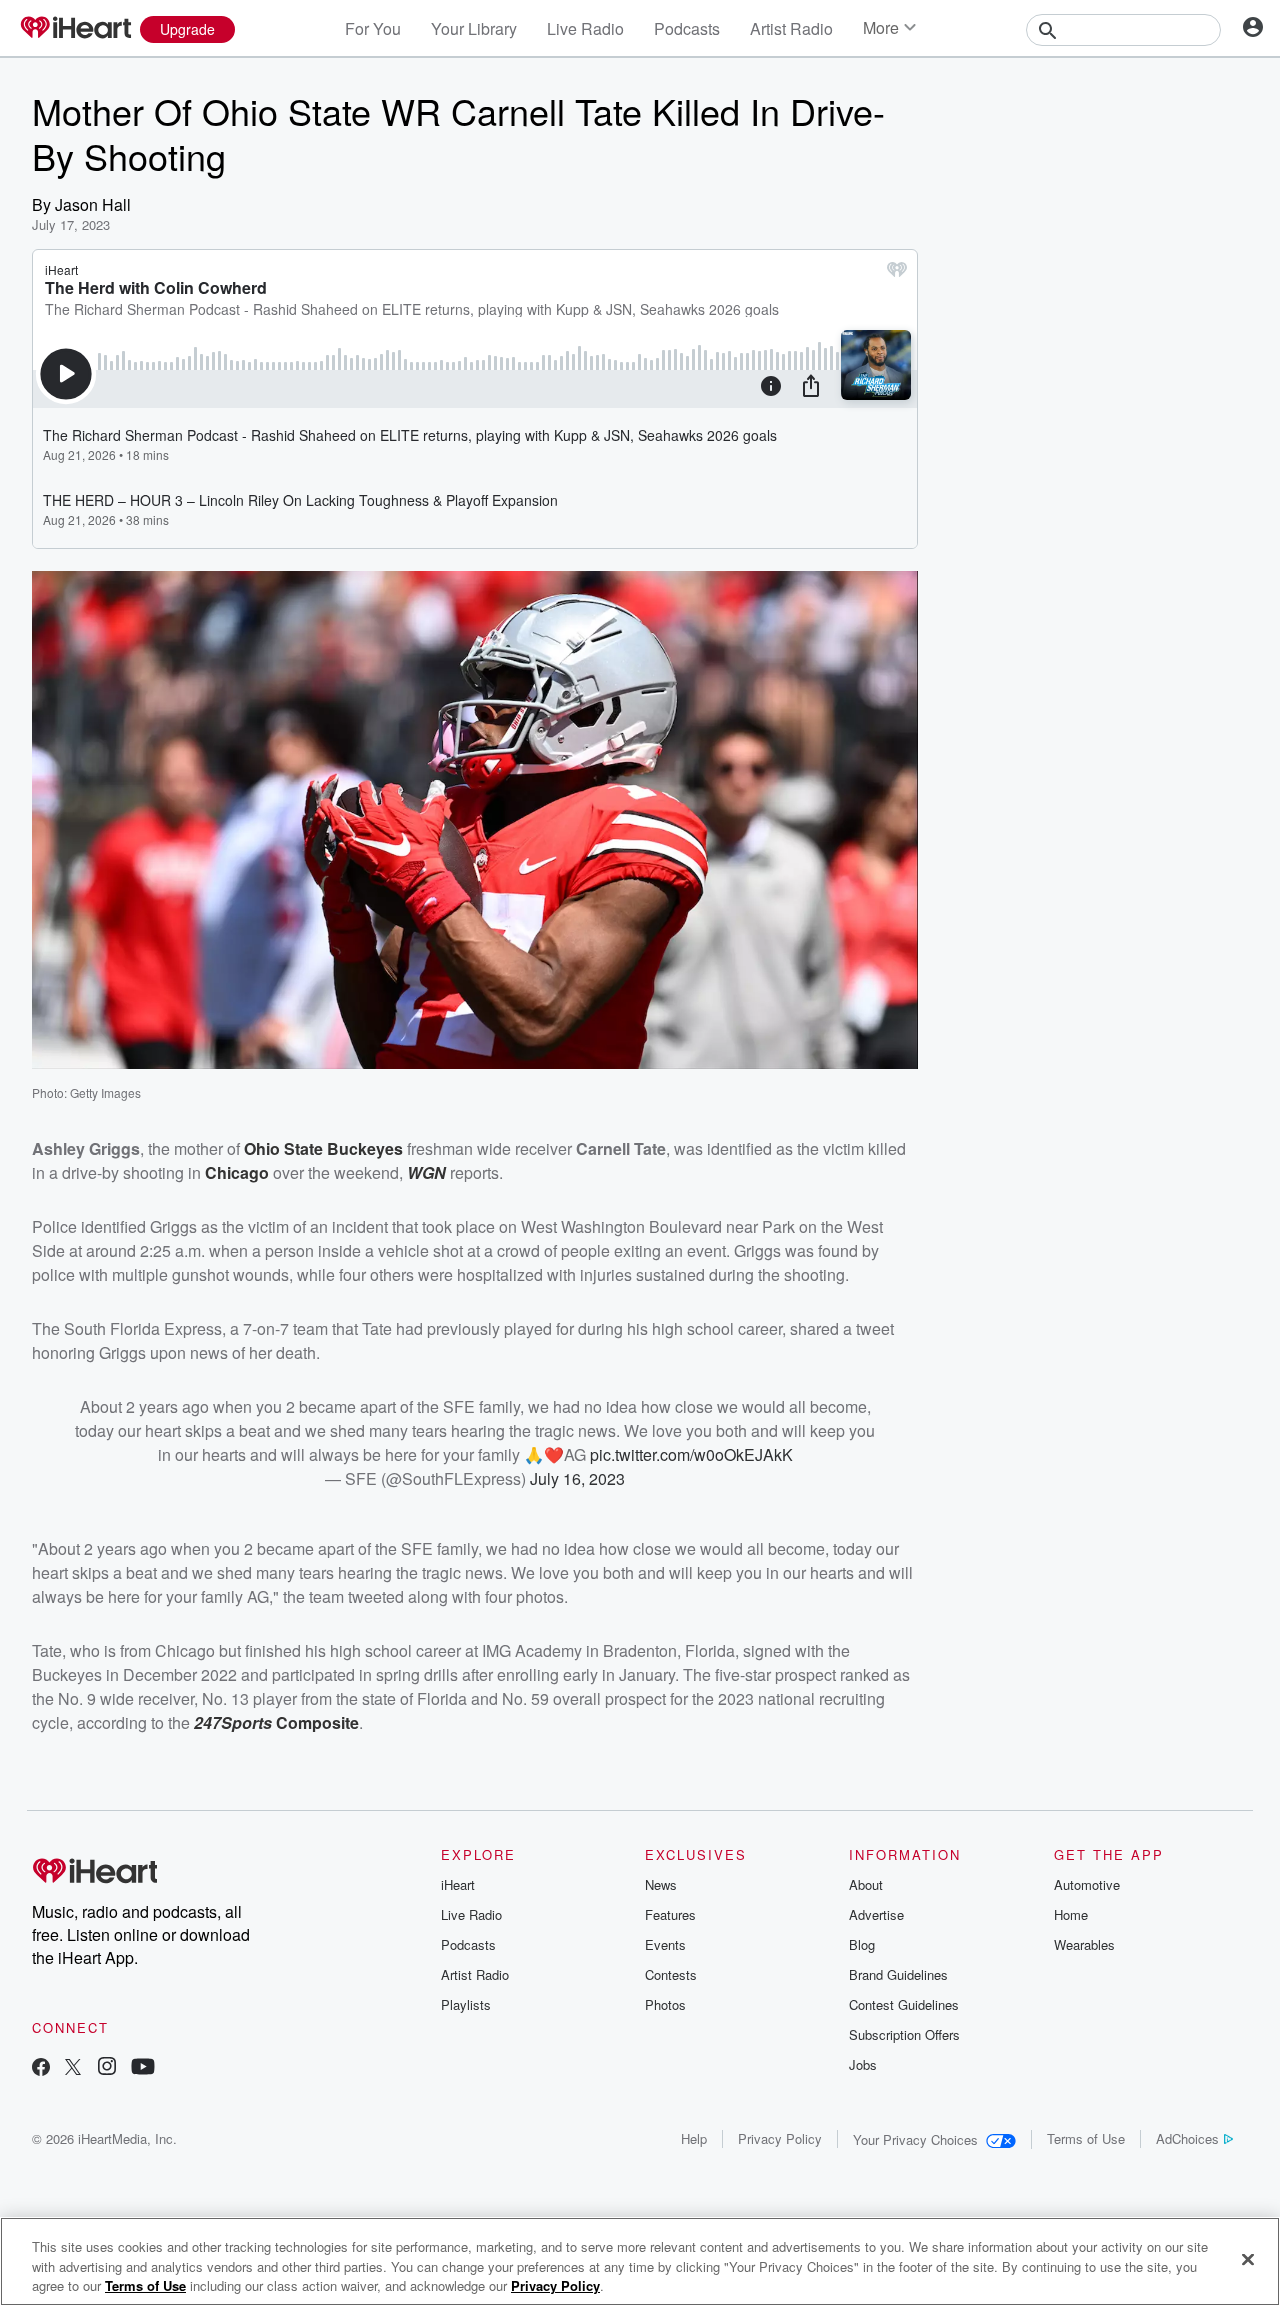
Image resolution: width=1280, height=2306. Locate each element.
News (661, 1884)
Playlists (466, 2004)
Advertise (876, 1914)
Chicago (237, 1172)
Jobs (863, 2064)
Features (670, 1914)
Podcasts (687, 28)
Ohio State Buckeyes (323, 1148)
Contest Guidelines (904, 2004)
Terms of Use (1086, 2138)
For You (373, 28)
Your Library (474, 28)
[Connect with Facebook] (41, 2068)
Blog (862, 1944)
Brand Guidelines (898, 1974)
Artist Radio (791, 28)
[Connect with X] (73, 2068)
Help (694, 2138)
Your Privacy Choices (915, 2139)
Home (1071, 1914)
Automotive (1087, 1884)
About (866, 1884)
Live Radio (585, 28)
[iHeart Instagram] (107, 2068)
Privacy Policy (780, 2138)
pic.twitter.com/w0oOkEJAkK (691, 1454)
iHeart (458, 1884)
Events (665, 1944)
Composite (317, 1722)
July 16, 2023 (577, 1478)
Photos (665, 2004)
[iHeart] (75, 29)
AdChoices (1187, 2138)
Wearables (1084, 1944)
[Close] (1248, 2259)
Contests (671, 1974)
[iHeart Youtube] (143, 2068)
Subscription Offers (904, 2034)
